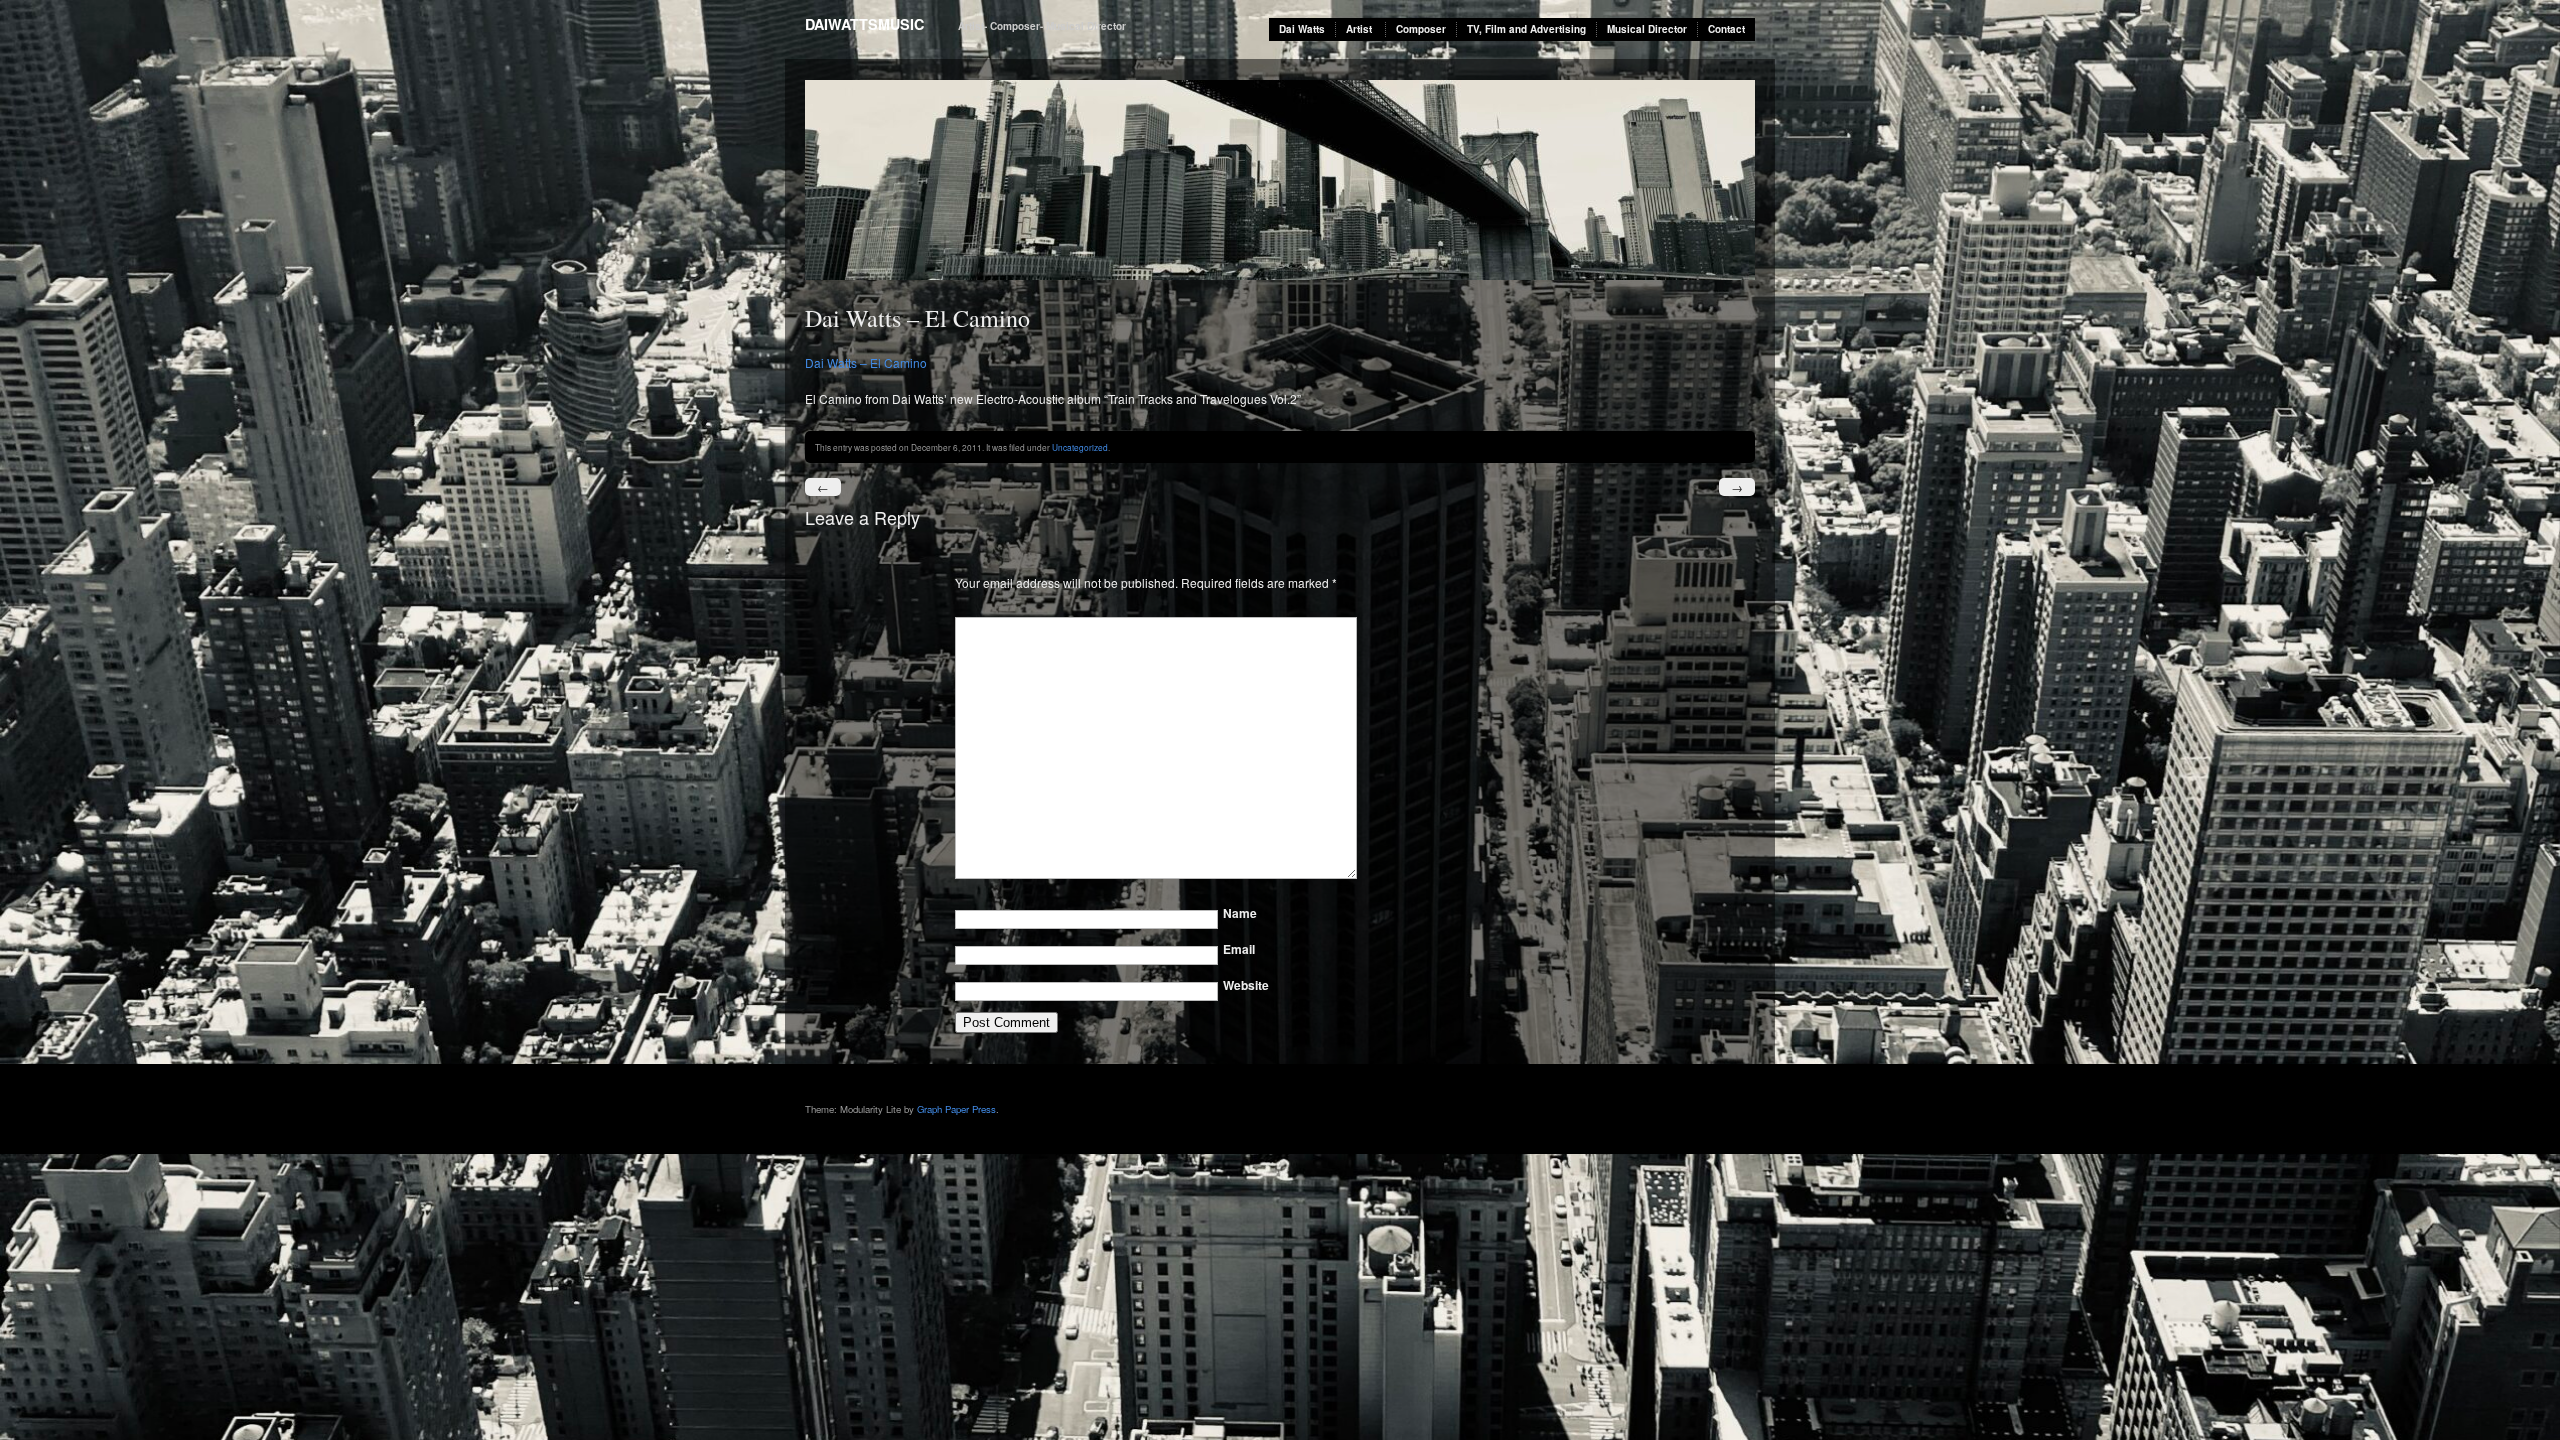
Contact (1726, 29)
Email (1239, 949)
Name (1240, 913)
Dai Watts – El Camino (866, 362)
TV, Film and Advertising (1526, 29)
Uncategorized (1080, 447)
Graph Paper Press (956, 1109)
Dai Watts (1302, 29)
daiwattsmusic (864, 24)
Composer (1421, 29)
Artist (1359, 29)
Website (1246, 985)
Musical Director (1647, 29)
